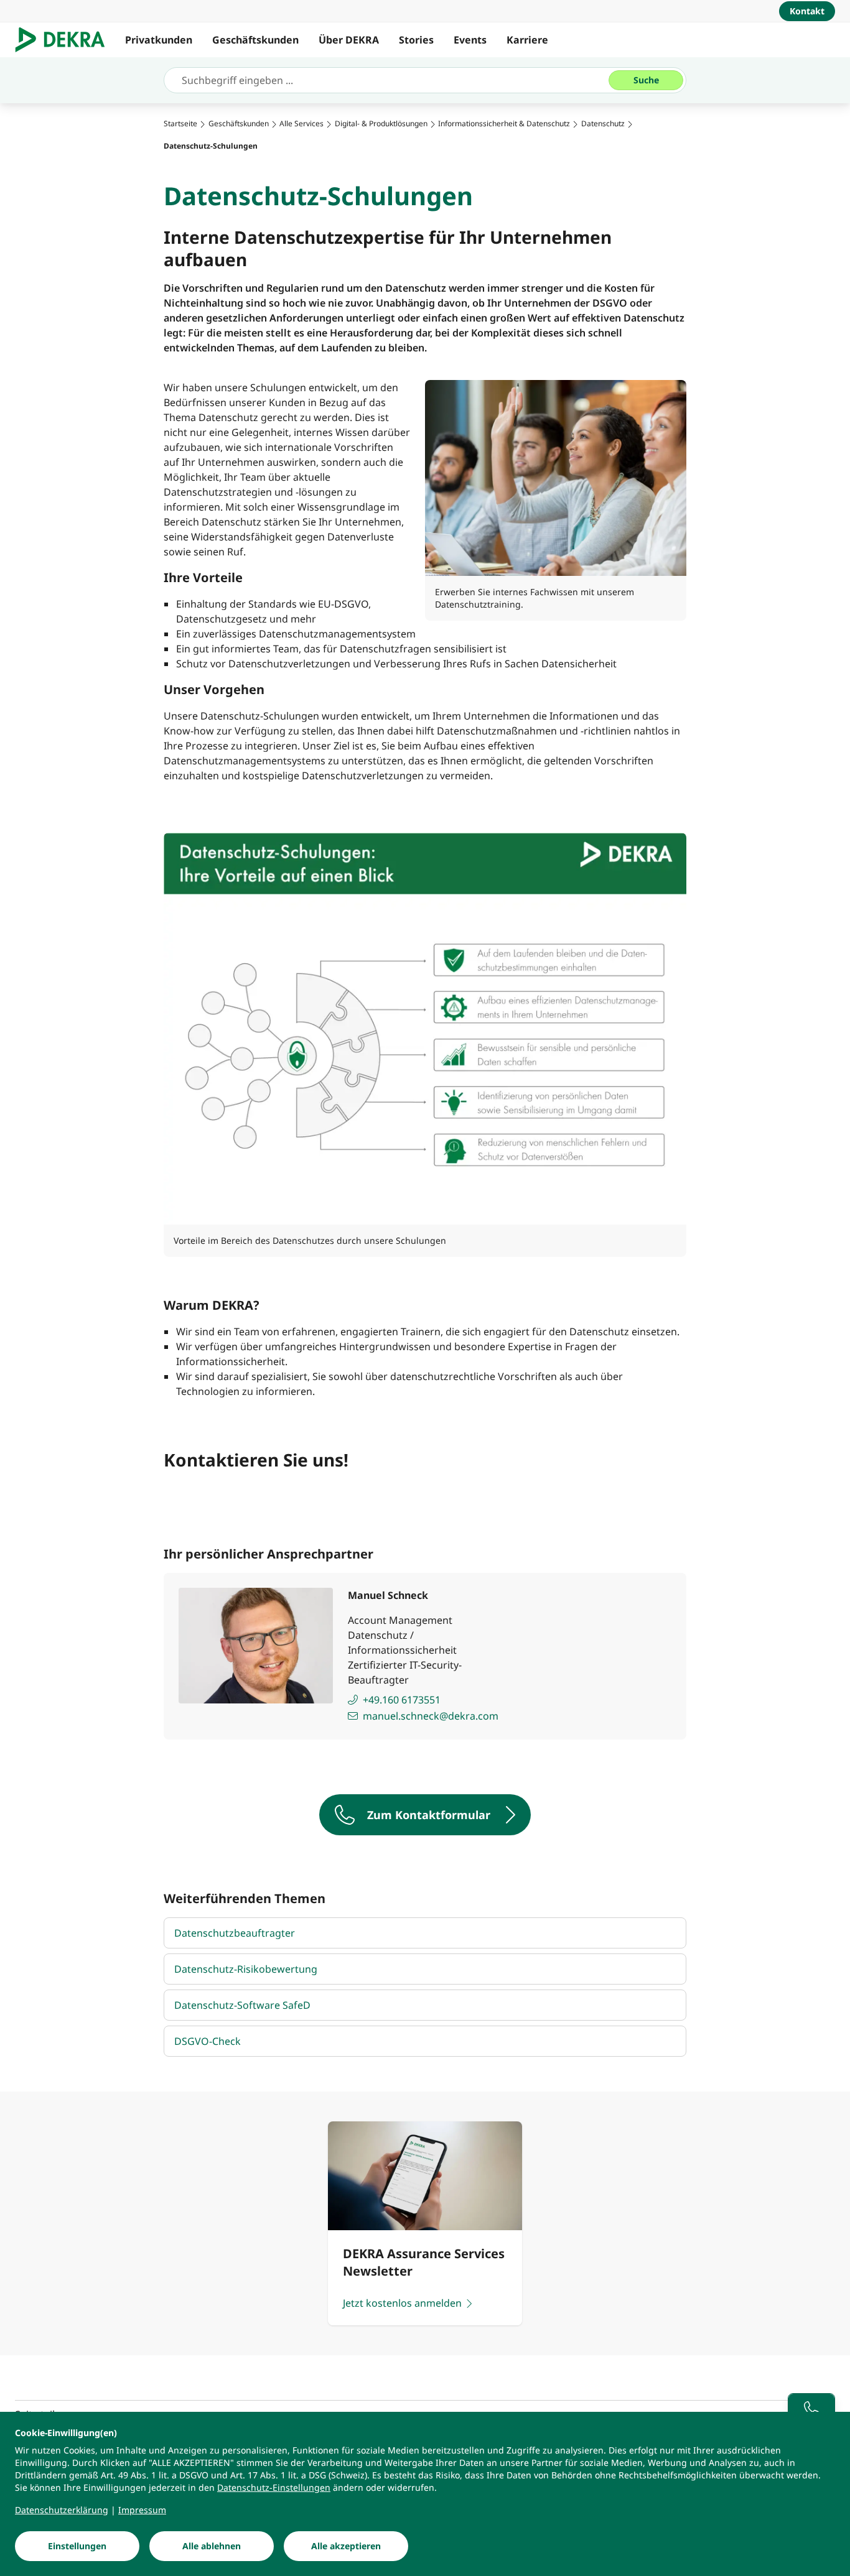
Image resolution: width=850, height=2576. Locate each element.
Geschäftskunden (255, 40)
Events (470, 40)
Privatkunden (159, 40)
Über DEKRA (349, 40)
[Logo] (65, 40)
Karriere (527, 40)
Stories (416, 40)
